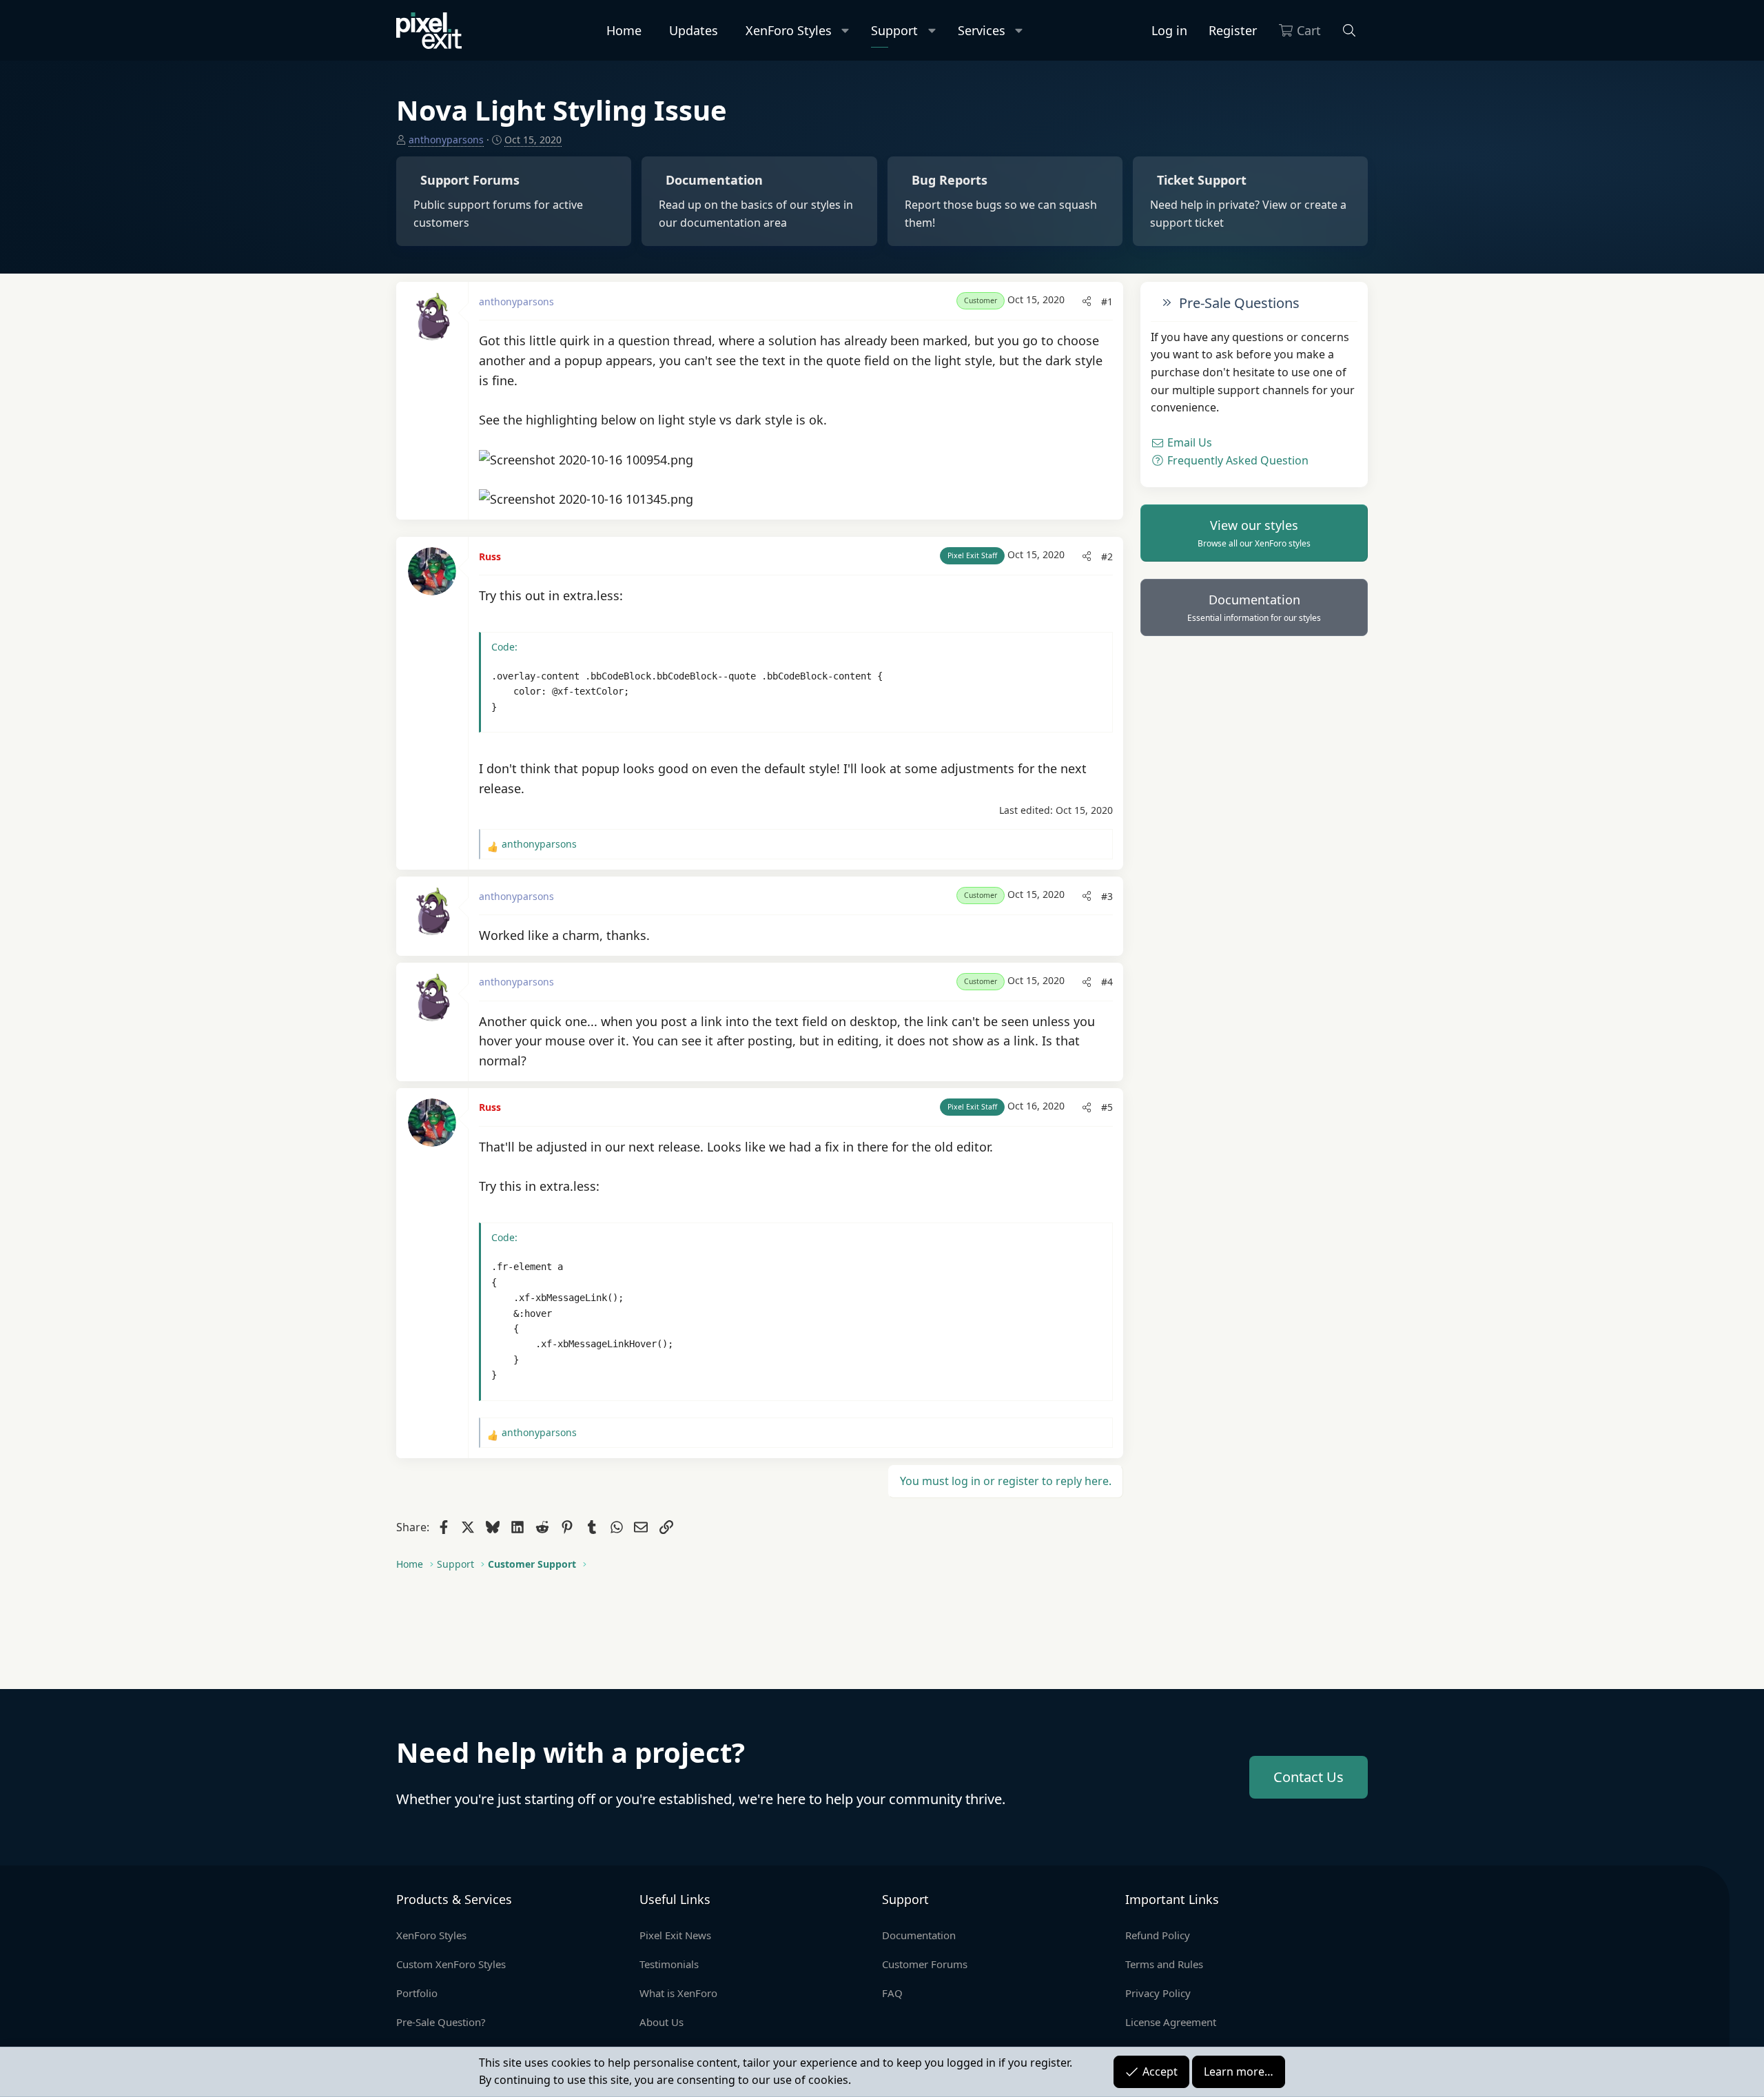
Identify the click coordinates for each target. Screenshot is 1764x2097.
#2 (1107, 556)
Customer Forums (925, 1964)
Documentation (1254, 608)
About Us (661, 2022)
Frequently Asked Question (1237, 460)
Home (624, 30)
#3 (1107, 896)
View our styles (1254, 533)
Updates (694, 30)
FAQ (892, 1993)
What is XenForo (678, 1993)
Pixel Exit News (675, 1935)
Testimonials (669, 1964)
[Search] (1350, 31)
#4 (1107, 982)
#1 (1107, 301)
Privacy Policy (1158, 1993)
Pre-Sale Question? (441, 2022)
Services (982, 30)
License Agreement (1171, 2022)
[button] (846, 31)
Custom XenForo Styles (451, 1964)
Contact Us (1309, 1777)
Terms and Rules (1164, 1964)
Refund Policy (1158, 1935)
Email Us (1188, 443)
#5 (1107, 1107)
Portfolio (417, 1993)
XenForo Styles (789, 30)
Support (894, 30)
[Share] (1087, 302)
